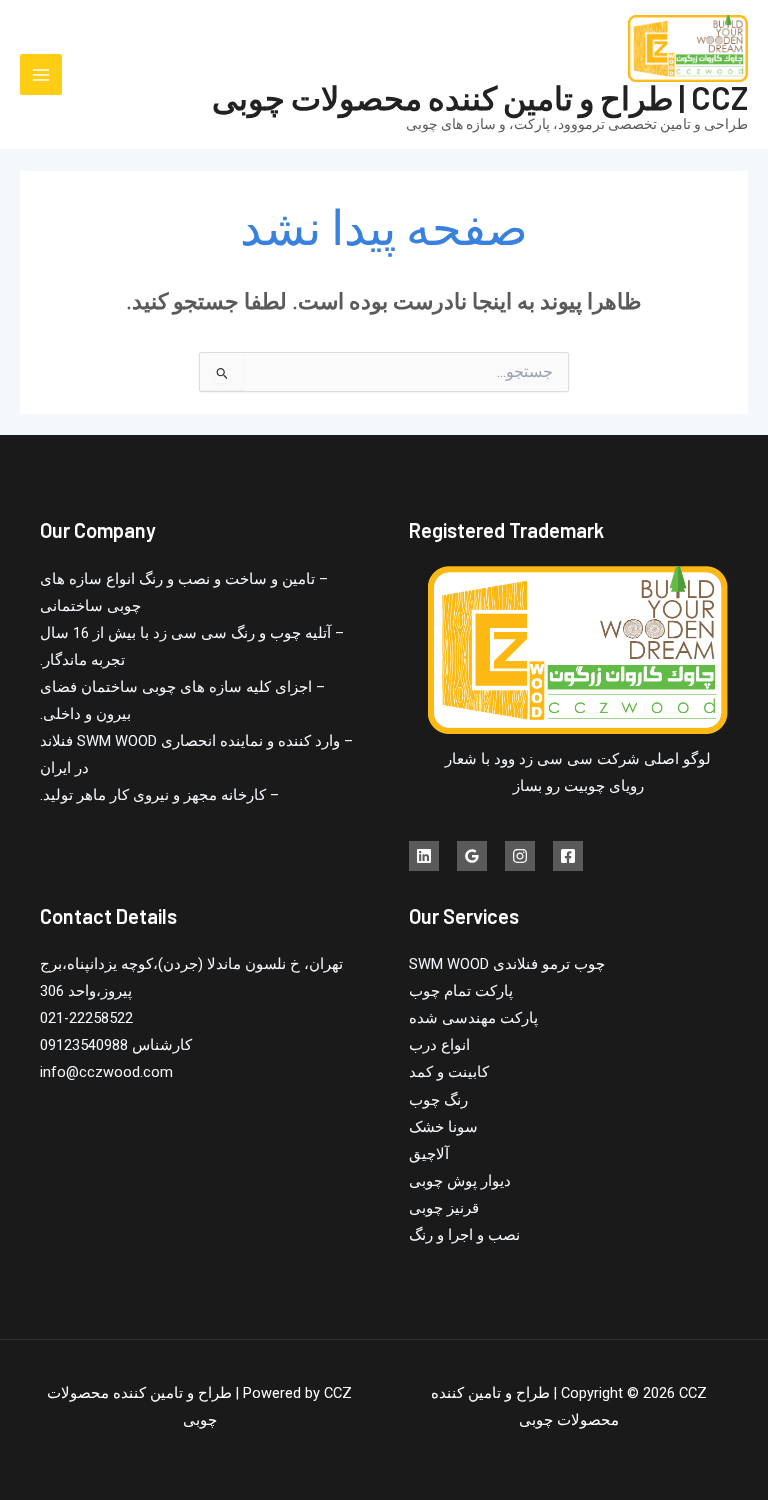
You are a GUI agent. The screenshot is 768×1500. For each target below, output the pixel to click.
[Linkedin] (424, 856)
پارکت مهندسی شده (473, 1018)
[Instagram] (520, 856)
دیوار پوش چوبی (460, 1181)
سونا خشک (443, 1127)
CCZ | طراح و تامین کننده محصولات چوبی (480, 97)
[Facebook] (568, 856)
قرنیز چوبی (444, 1208)
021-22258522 (86, 1018)
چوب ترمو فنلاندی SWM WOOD (507, 964)
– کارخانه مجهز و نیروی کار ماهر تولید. (159, 795)
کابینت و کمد (449, 1072)
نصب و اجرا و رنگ (464, 1235)
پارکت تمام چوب (461, 991)
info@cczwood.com (106, 1072)
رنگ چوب (438, 1100)
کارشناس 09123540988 (116, 1045)
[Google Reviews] (472, 856)
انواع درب (439, 1045)
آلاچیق (429, 1154)
